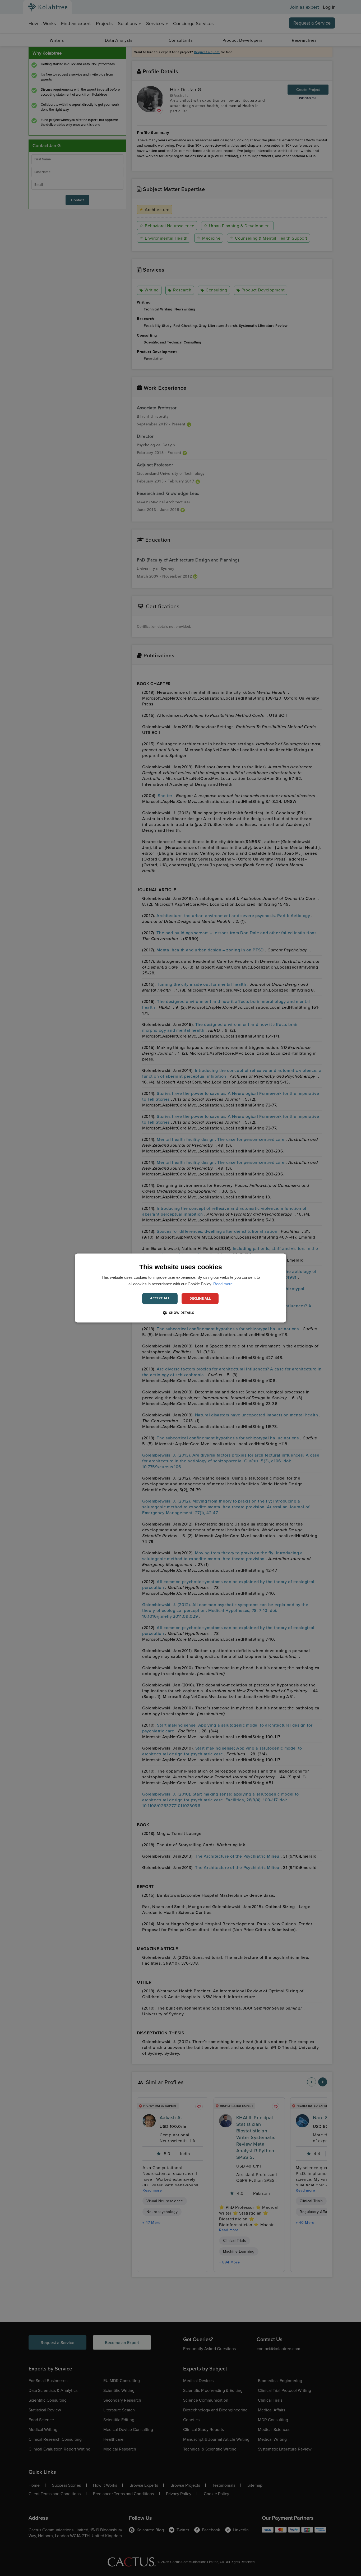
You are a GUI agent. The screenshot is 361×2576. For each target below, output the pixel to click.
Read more (223, 1284)
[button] (180, 1313)
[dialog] (181, 1288)
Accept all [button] (160, 1298)
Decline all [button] (200, 1298)
